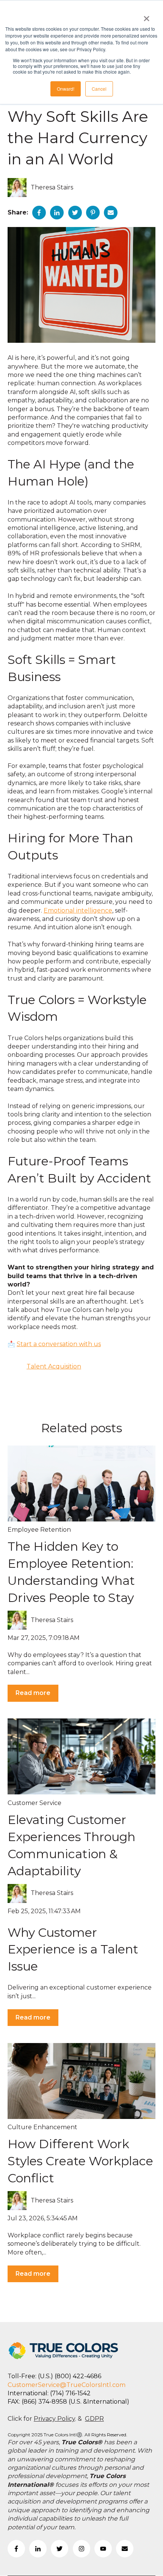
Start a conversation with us (59, 1344)
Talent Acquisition (54, 1366)
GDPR (94, 2419)
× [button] (147, 16)
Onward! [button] (66, 89)
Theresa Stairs (52, 187)
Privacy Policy (54, 2419)
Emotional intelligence (78, 910)
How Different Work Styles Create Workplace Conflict (80, 2161)
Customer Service (34, 1803)
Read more (33, 1693)
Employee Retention (39, 1530)
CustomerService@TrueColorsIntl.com (67, 2385)
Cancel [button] (99, 89)
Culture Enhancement (42, 2127)
